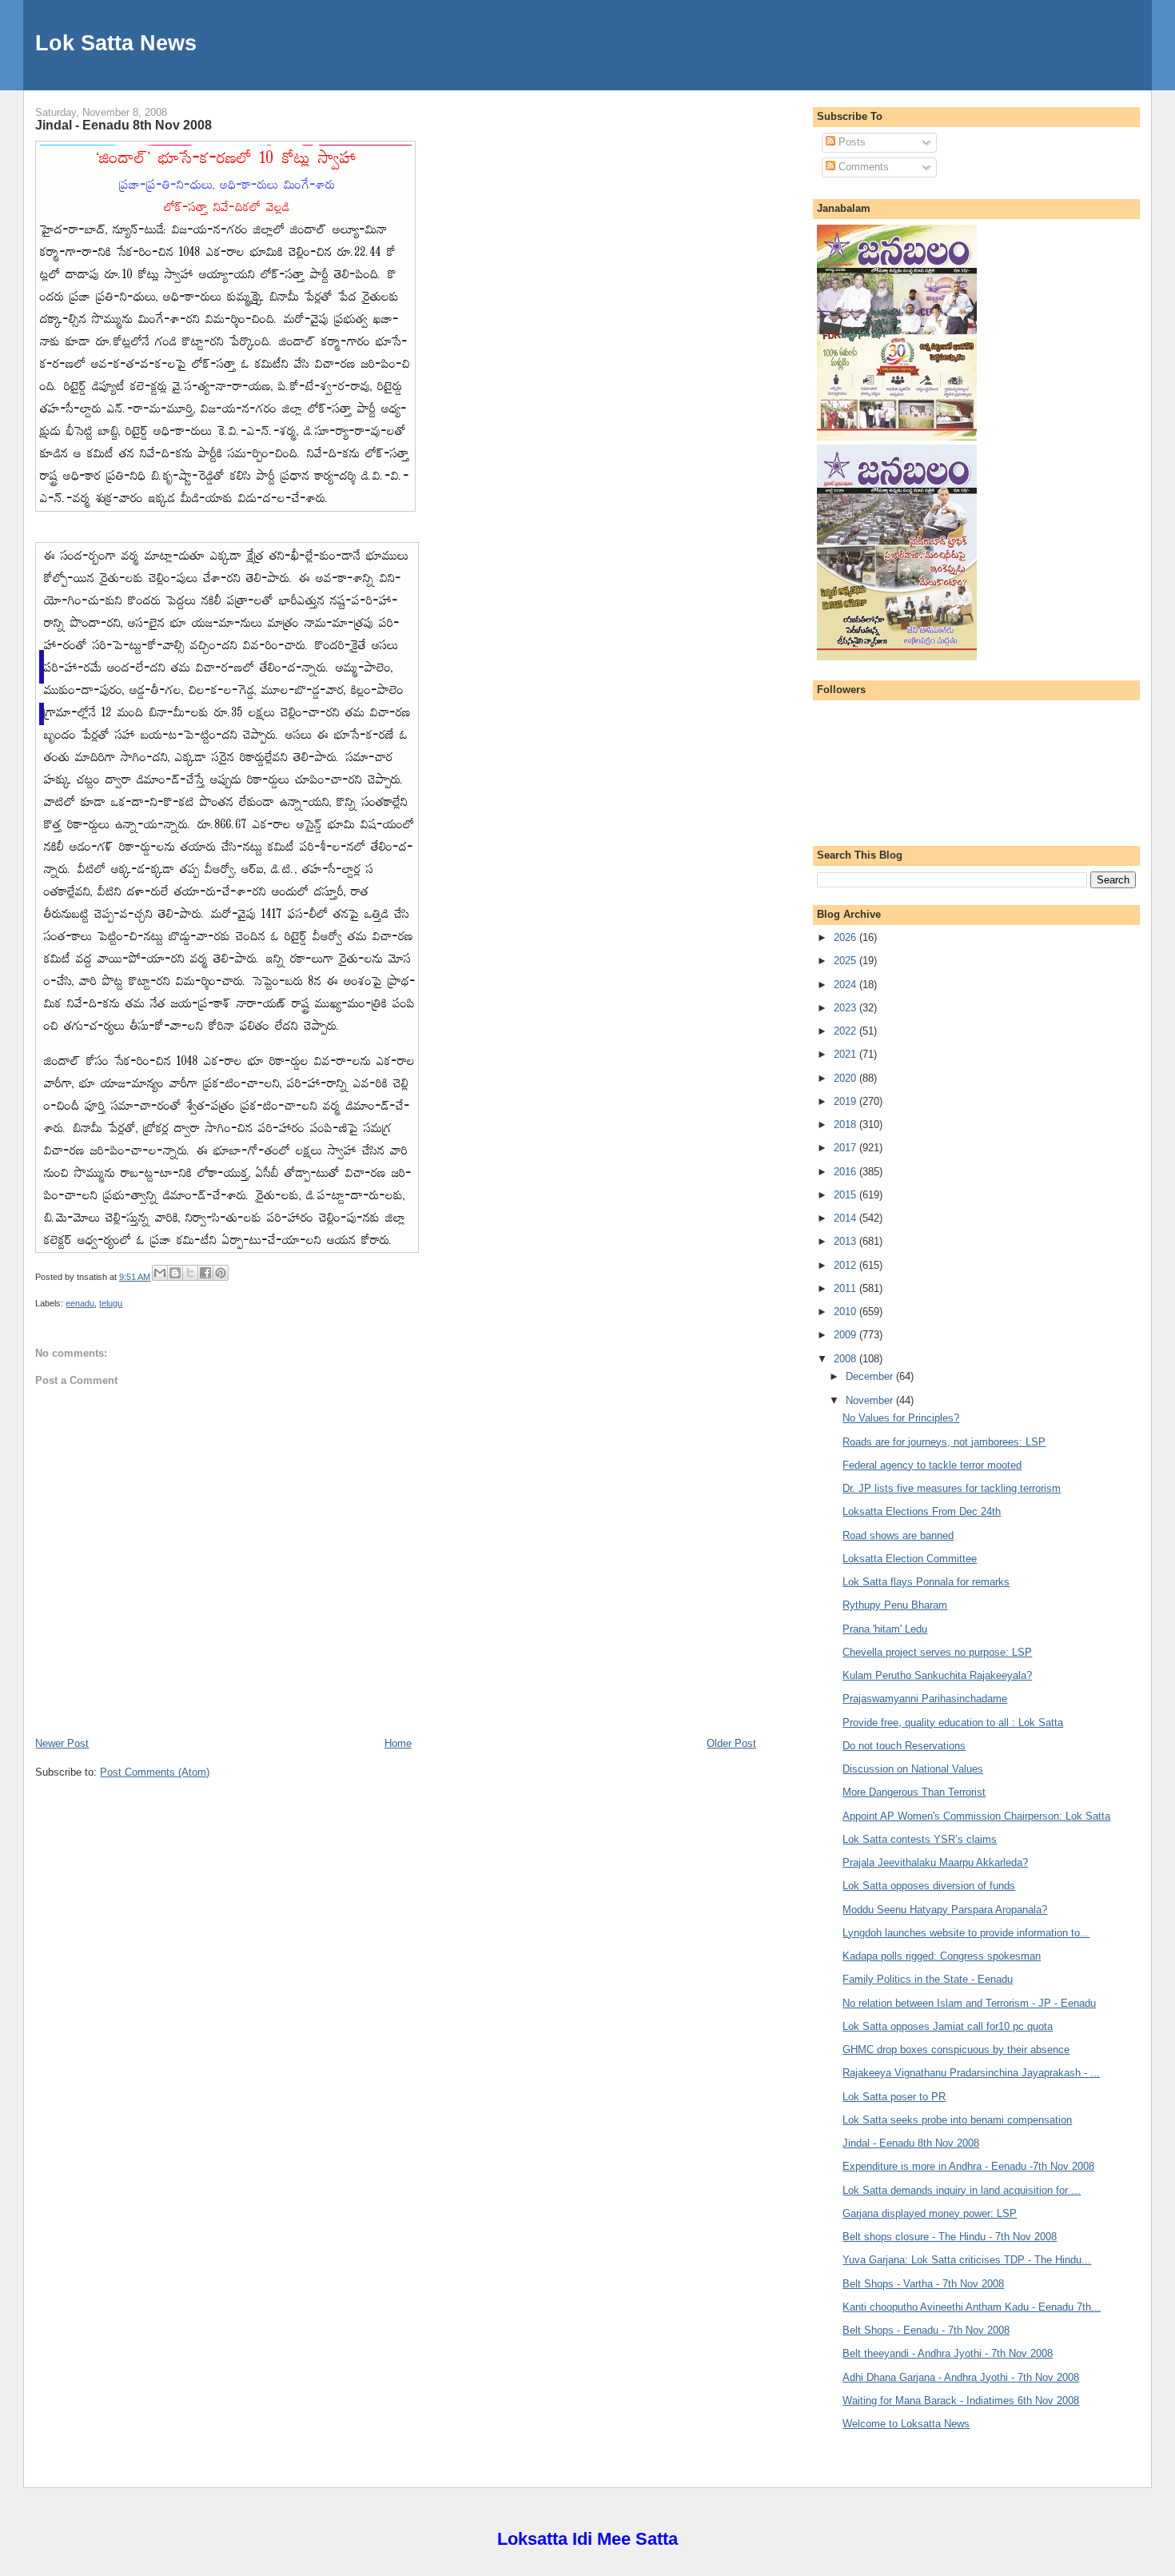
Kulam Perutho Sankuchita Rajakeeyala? (937, 1675)
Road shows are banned (898, 1535)
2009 (846, 1335)
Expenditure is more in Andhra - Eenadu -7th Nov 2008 (968, 2166)
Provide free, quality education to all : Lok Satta (953, 1723)
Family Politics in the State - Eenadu (928, 1979)
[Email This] (160, 1273)
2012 (846, 1265)
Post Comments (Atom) (155, 1772)
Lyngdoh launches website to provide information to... (966, 1933)
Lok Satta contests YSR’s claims (920, 1839)
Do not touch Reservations (904, 1746)
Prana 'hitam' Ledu (885, 1629)
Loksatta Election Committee (910, 1559)
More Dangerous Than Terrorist (914, 1792)
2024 (846, 985)
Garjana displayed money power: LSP (930, 2213)
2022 (846, 1031)
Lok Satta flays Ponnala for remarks (926, 1582)
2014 (846, 1218)
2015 (846, 1195)
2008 (846, 1359)
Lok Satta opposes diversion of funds (929, 1886)
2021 (846, 1054)
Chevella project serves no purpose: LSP (937, 1652)
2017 (846, 1148)
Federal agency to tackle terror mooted (932, 1465)
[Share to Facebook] (205, 1273)
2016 (846, 1172)
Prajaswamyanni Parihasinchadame (925, 1699)
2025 (846, 961)
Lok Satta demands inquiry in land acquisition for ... (962, 2190)
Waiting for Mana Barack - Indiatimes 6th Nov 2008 (961, 2401)
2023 (846, 1008)
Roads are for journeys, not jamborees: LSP (944, 1442)
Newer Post (62, 1743)
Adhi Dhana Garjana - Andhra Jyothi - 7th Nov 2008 (961, 2377)
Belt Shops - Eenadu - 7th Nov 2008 (926, 2330)
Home (398, 1743)
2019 (846, 1101)
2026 (846, 937)
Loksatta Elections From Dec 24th (922, 1511)
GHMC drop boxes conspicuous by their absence (956, 2050)
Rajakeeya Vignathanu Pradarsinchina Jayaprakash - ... (971, 2073)
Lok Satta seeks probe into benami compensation (957, 2120)
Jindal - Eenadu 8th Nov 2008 (123, 125)
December (871, 1376)
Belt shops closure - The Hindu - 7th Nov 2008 (950, 2237)
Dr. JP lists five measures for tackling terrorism (952, 1488)
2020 (846, 1078)
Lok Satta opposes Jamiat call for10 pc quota (948, 2026)
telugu (111, 1303)
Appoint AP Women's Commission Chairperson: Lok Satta (976, 1816)
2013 (846, 1241)
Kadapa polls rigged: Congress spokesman (942, 1956)
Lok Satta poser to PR (894, 2097)
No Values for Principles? (901, 1418)
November (871, 1400)
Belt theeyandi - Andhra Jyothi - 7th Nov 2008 (948, 2353)
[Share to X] (190, 1273)
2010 (846, 1312)
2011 (846, 1288)
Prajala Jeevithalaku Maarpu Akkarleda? (935, 1862)
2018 (846, 1125)
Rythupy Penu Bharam (895, 1605)
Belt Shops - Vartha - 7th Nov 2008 (923, 2284)
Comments (862, 167)
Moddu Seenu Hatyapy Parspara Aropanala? (945, 1910)
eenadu (80, 1303)
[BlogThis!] (175, 1273)
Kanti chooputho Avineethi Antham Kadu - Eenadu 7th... (972, 2307)
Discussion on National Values (913, 1769)
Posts (850, 142)
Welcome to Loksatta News (906, 2424)
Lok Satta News (116, 43)
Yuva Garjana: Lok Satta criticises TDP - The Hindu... (967, 2260)
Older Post (731, 1743)
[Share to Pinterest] (221, 1273)
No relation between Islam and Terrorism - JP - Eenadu (969, 2003)
